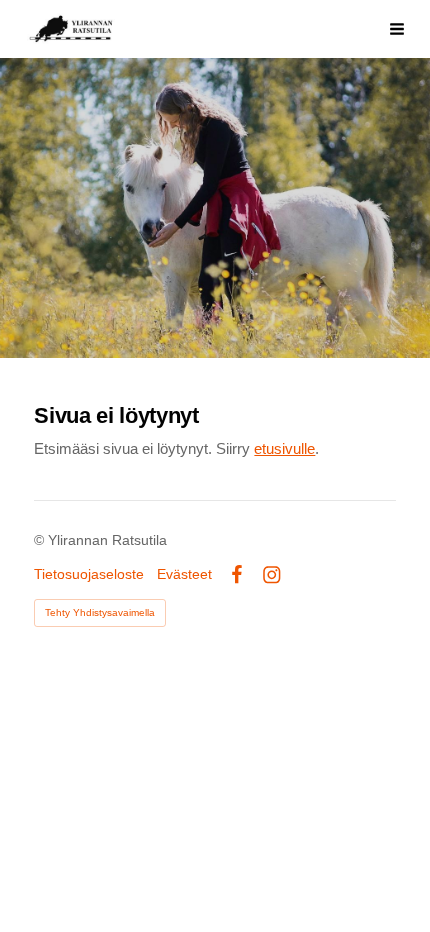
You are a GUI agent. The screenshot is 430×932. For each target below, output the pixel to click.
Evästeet (184, 574)
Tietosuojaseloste (89, 574)
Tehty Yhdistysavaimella (100, 612)
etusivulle (284, 449)
